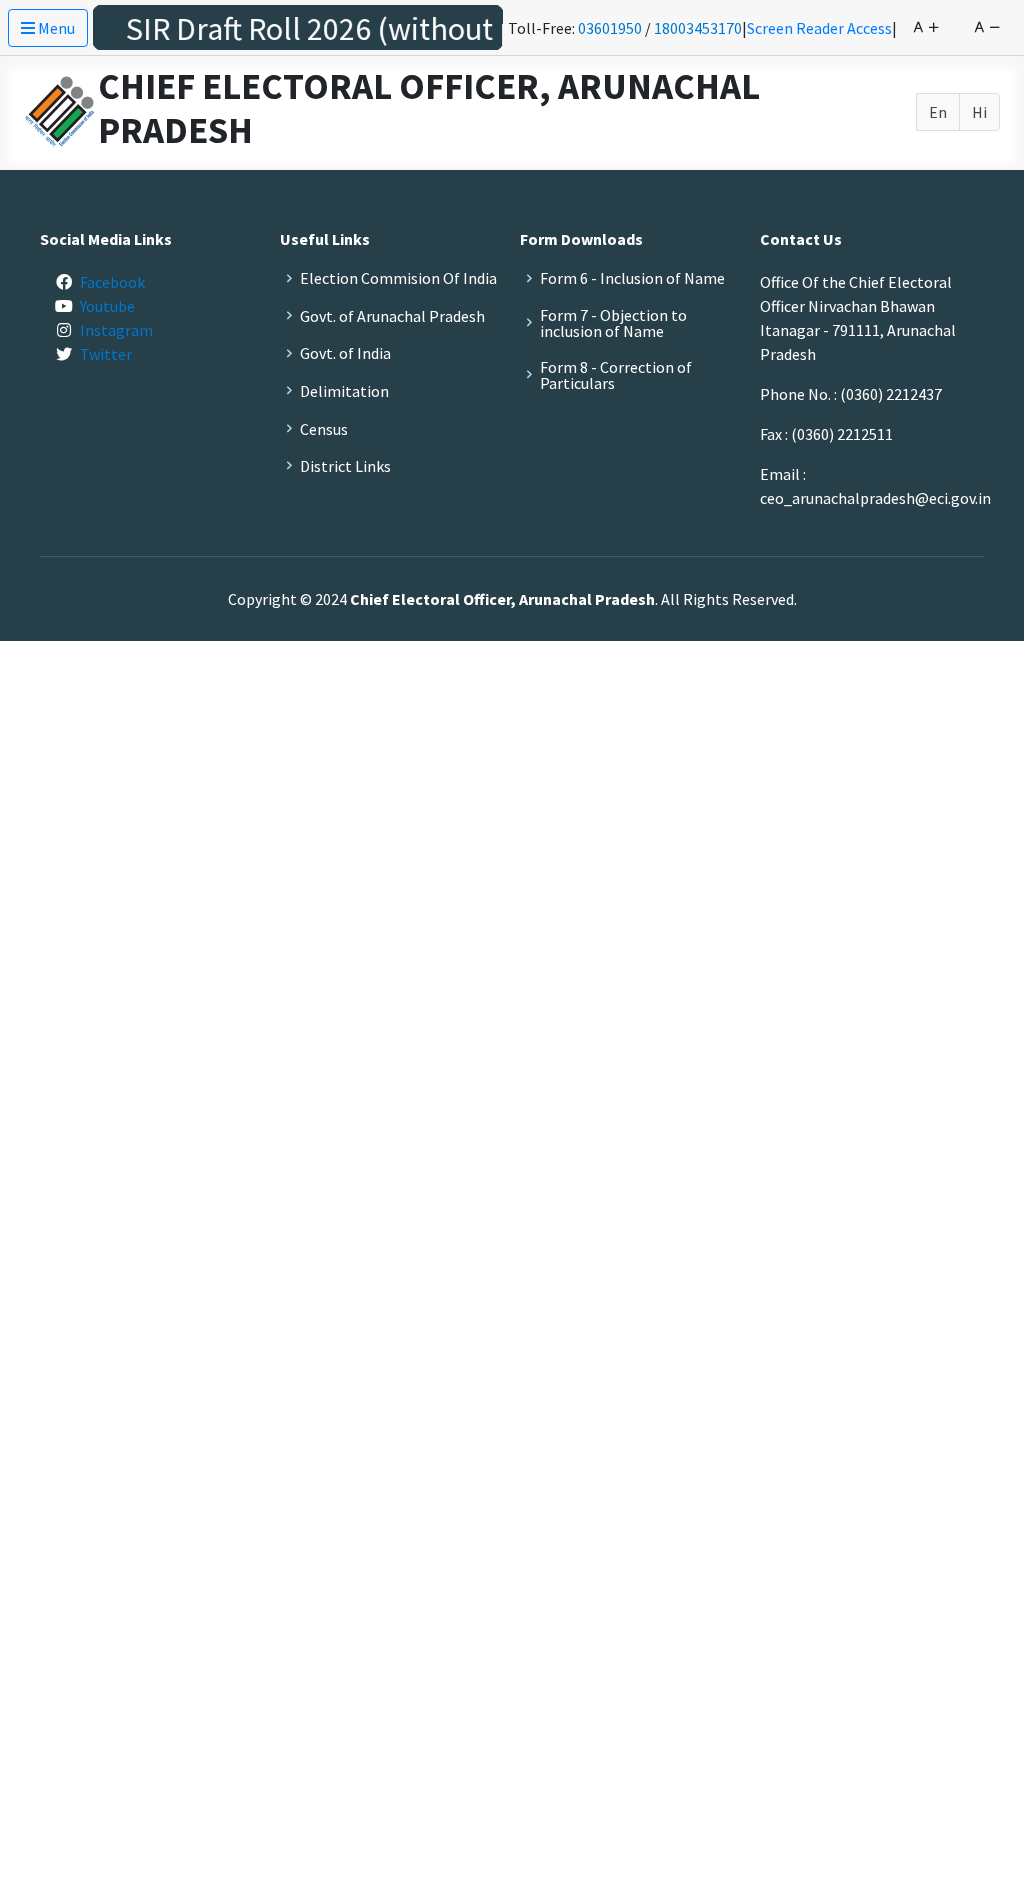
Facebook (112, 282)
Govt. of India (345, 353)
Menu (55, 28)
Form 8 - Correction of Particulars (616, 375)
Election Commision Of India (398, 278)
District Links (345, 466)
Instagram (116, 330)
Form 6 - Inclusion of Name (632, 278)
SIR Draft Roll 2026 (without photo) (346, 29)
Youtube (107, 306)
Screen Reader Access (819, 28)
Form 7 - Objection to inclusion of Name (613, 323)
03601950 (610, 28)
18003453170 (698, 28)
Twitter (106, 354)
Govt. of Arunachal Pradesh (392, 316)
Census (324, 429)
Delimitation (344, 391)
